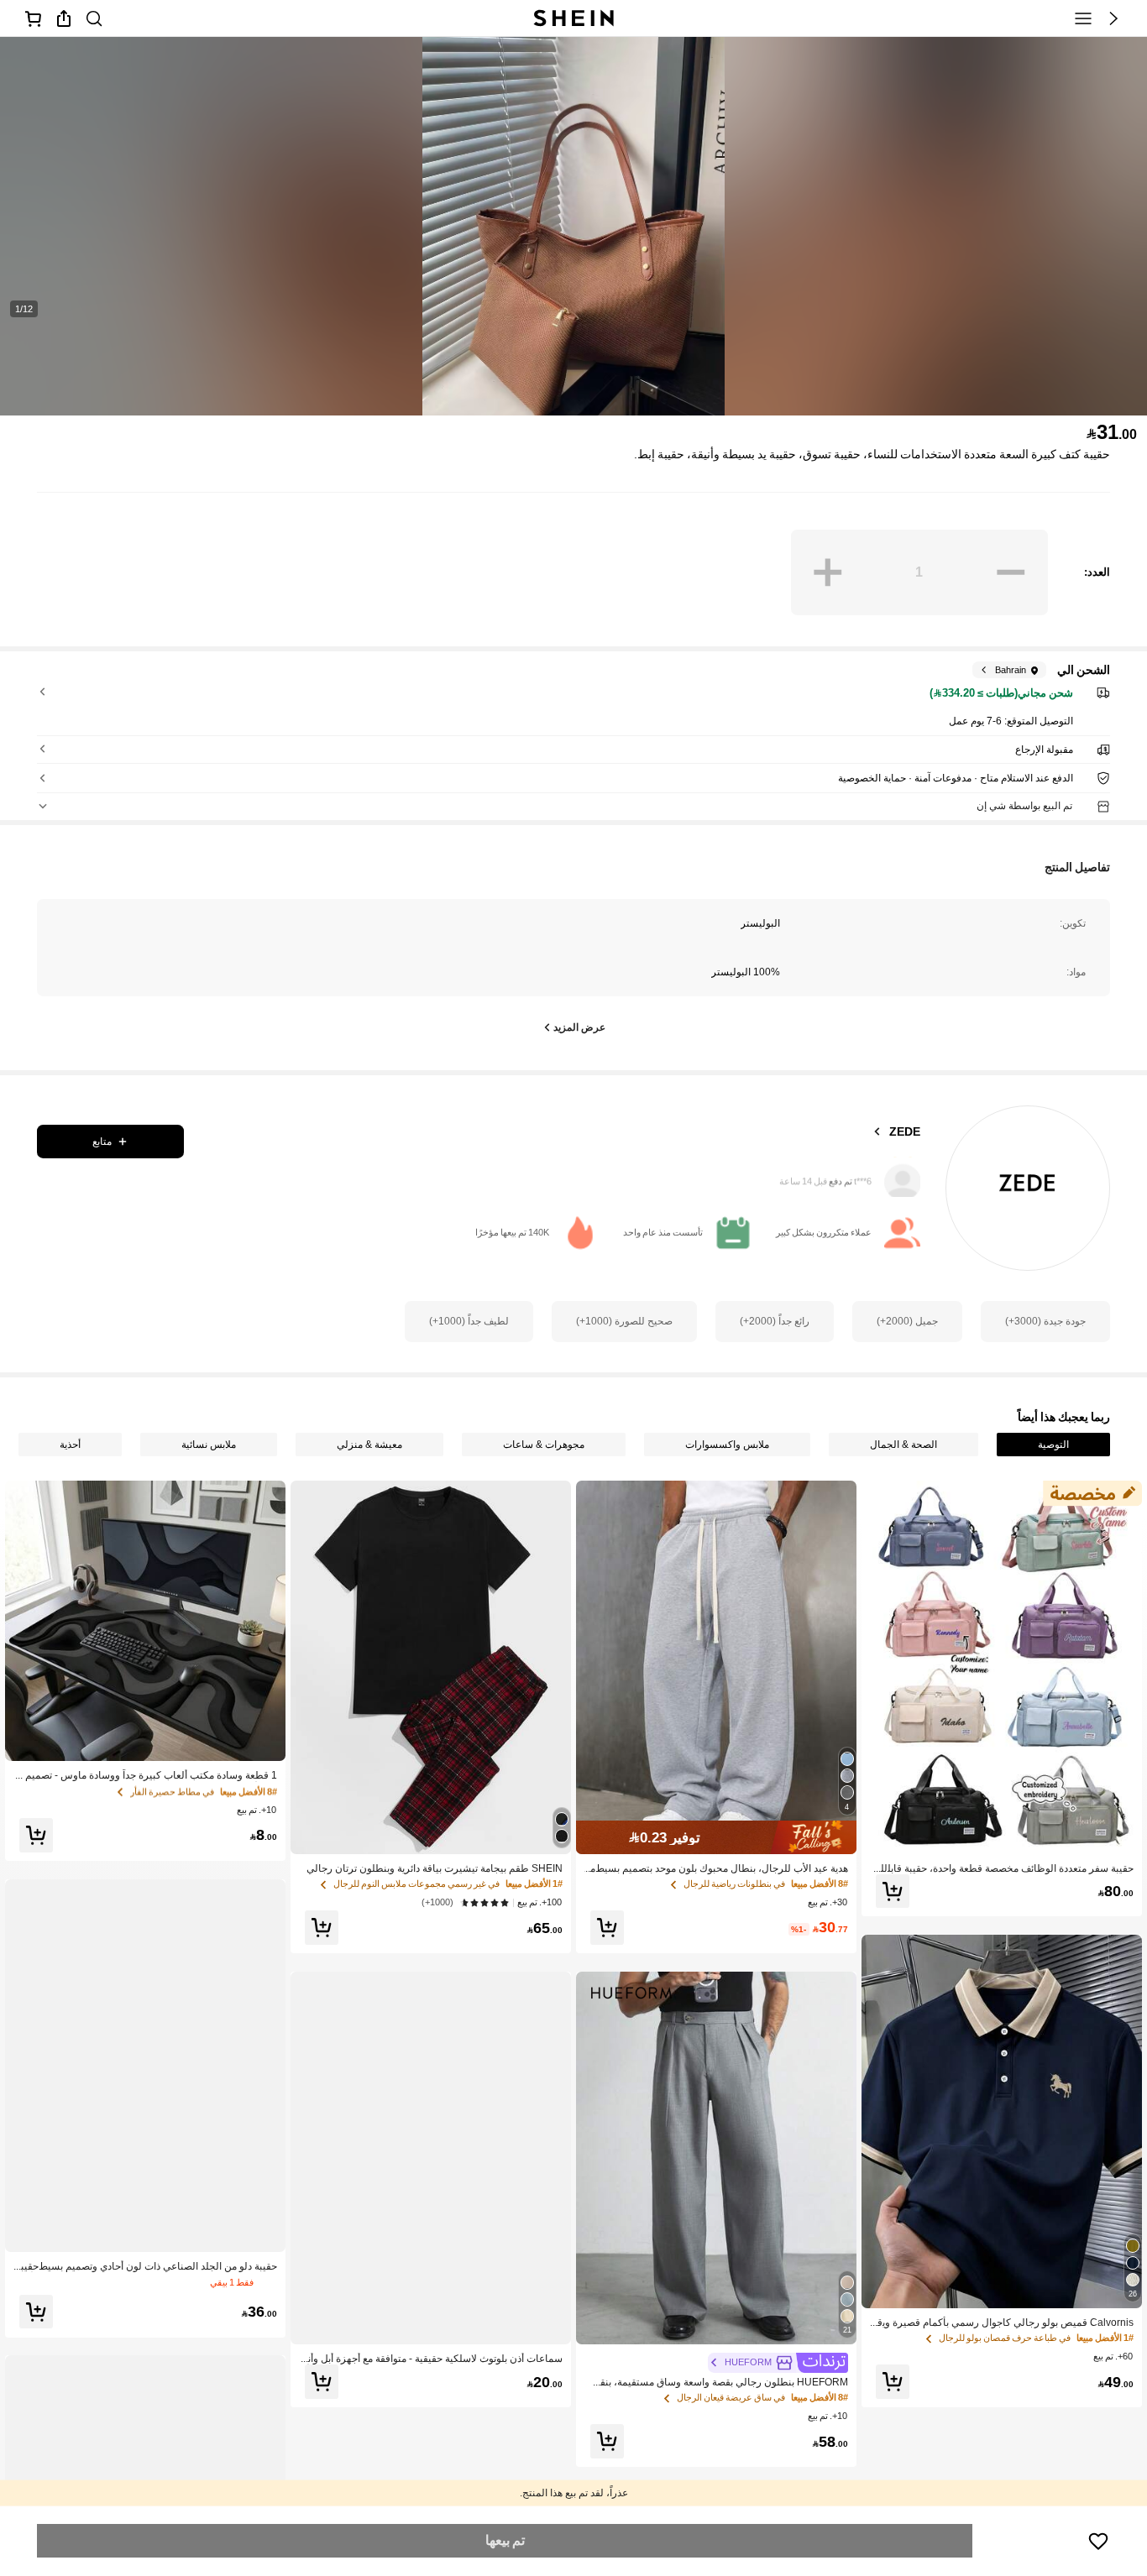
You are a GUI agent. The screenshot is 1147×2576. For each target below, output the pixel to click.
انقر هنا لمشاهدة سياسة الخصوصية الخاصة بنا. (351, 2432)
